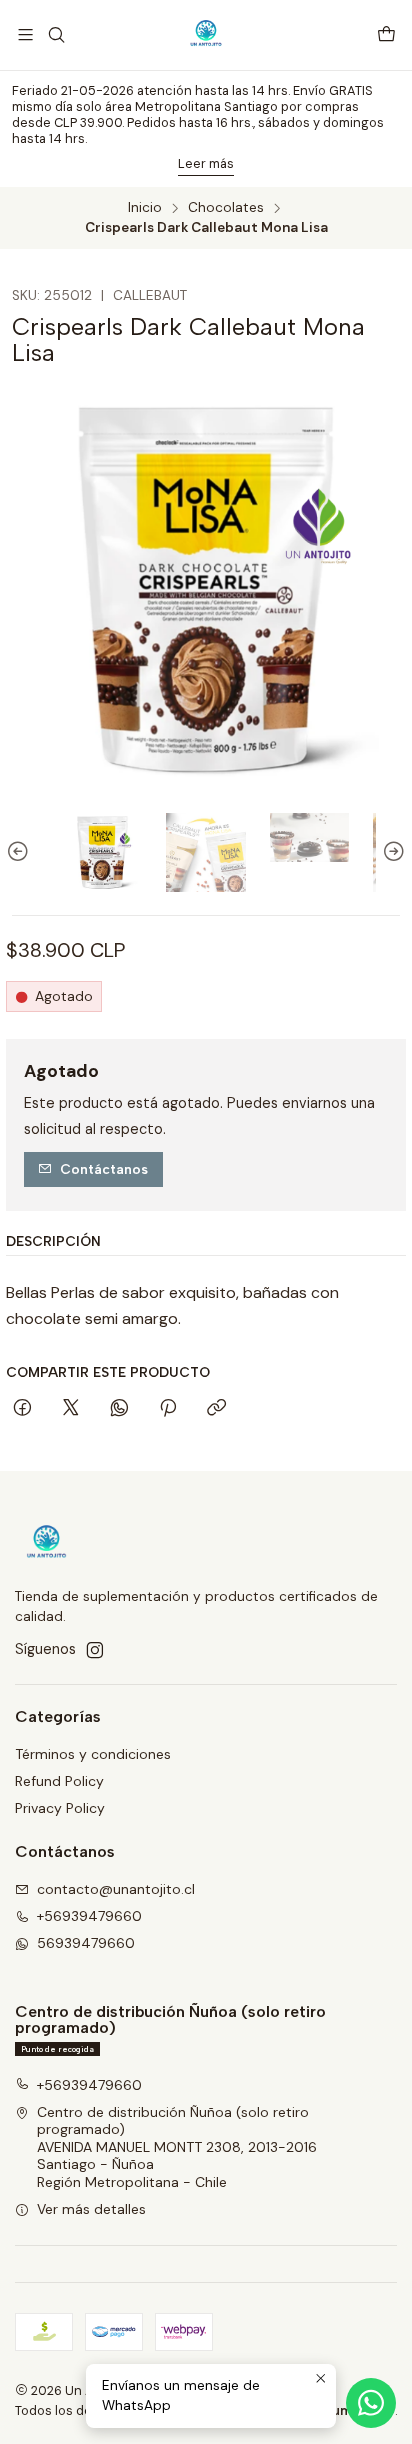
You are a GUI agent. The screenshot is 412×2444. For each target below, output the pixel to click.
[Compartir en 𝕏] (71, 1409)
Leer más (206, 163)
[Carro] (386, 35)
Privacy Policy (60, 1808)
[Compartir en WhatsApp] (119, 1409)
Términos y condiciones (93, 1754)
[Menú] (25, 34)
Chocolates (226, 208)
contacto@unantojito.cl (116, 1889)
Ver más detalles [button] (91, 2209)
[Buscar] (55, 34)
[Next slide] (391, 852)
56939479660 (86, 1943)
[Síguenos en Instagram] (95, 1650)
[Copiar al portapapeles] (216, 1409)
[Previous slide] (21, 852)
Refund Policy (59, 1781)
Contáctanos (104, 1169)
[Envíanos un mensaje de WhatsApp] (371, 2403)
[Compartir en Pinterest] (168, 1409)
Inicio (145, 208)
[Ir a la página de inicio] (206, 35)
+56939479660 (89, 1916)
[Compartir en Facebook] (22, 1409)
